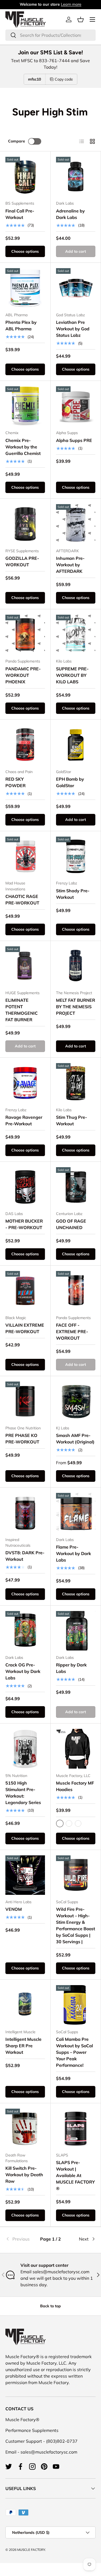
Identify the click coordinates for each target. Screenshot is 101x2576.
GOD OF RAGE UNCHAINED (71, 1224)
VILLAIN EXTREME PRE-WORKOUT (25, 1328)
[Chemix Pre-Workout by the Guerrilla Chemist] (25, 406)
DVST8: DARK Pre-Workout (25, 1556)
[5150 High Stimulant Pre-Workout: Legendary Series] (25, 1749)
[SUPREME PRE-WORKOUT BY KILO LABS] (76, 635)
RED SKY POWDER (15, 782)
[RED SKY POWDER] (25, 745)
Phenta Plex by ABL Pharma (21, 325)
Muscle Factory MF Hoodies (75, 1786)
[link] (20, 2239)
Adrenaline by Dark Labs (70, 214)
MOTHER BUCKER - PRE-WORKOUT (24, 1224)
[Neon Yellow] (69, 1823)
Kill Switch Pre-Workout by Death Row (24, 2175)
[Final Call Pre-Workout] (25, 177)
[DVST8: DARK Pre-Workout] (25, 1513)
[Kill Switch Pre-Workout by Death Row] (25, 2129)
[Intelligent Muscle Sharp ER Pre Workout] (25, 2005)
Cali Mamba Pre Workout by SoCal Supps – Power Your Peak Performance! (74, 2052)
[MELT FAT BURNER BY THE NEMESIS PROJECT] (76, 966)
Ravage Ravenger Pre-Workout (24, 1120)
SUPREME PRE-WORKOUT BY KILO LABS (72, 675)
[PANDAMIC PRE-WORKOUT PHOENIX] (25, 635)
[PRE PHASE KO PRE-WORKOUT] (25, 1401)
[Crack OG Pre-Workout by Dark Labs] (25, 1631)
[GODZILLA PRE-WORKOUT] (25, 524)
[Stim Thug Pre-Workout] (76, 1083)
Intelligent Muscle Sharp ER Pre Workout (23, 2046)
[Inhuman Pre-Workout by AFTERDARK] (76, 524)
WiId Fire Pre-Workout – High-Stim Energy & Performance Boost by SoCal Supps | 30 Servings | (76, 1925)
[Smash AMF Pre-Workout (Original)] (76, 1401)
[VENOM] (25, 1875)
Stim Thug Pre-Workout (72, 1120)
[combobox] (50, 35)
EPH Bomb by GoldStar (70, 782)
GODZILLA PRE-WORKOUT (22, 561)
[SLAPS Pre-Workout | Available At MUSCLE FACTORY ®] (76, 2129)
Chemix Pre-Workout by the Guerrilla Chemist (23, 447)
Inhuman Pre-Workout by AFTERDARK (70, 565)
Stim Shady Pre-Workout (73, 894)
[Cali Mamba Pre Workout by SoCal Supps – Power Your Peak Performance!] (76, 2005)
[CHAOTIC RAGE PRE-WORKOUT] (25, 856)
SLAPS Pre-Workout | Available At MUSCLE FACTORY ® (75, 2175)
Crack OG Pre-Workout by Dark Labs (23, 1671)
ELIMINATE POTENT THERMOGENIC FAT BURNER (22, 1010)
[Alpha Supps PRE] (76, 406)
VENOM (14, 1909)
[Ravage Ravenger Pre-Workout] (25, 1083)
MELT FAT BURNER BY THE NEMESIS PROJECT (76, 1007)
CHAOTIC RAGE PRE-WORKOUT (22, 900)
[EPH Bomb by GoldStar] (76, 745)
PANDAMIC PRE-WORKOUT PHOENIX (23, 675)
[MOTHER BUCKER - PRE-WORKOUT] (25, 1187)
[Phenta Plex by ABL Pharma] (25, 288)
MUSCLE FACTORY (31, 2550)
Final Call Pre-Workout (20, 214)
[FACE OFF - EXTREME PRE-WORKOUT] (76, 1291)
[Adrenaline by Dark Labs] (76, 177)
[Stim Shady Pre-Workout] (76, 856)
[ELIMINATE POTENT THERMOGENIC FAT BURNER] (25, 966)
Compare (17, 141)
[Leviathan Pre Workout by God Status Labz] (76, 288)
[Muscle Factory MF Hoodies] (76, 1749)
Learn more (71, 4)
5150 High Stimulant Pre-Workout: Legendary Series (23, 1793)
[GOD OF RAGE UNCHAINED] (76, 1187)
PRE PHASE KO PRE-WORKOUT (22, 1439)
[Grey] (78, 1823)
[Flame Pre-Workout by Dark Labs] (76, 1513)
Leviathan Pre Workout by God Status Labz (73, 329)
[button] (81, 19)
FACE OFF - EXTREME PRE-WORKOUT (72, 1332)
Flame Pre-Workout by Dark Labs (74, 1553)
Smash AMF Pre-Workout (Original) (75, 1439)
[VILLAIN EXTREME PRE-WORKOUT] (25, 1291)
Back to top (50, 2306)
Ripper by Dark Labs (71, 1668)
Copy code (64, 79)
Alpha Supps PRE (74, 440)
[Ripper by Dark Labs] (76, 1631)
